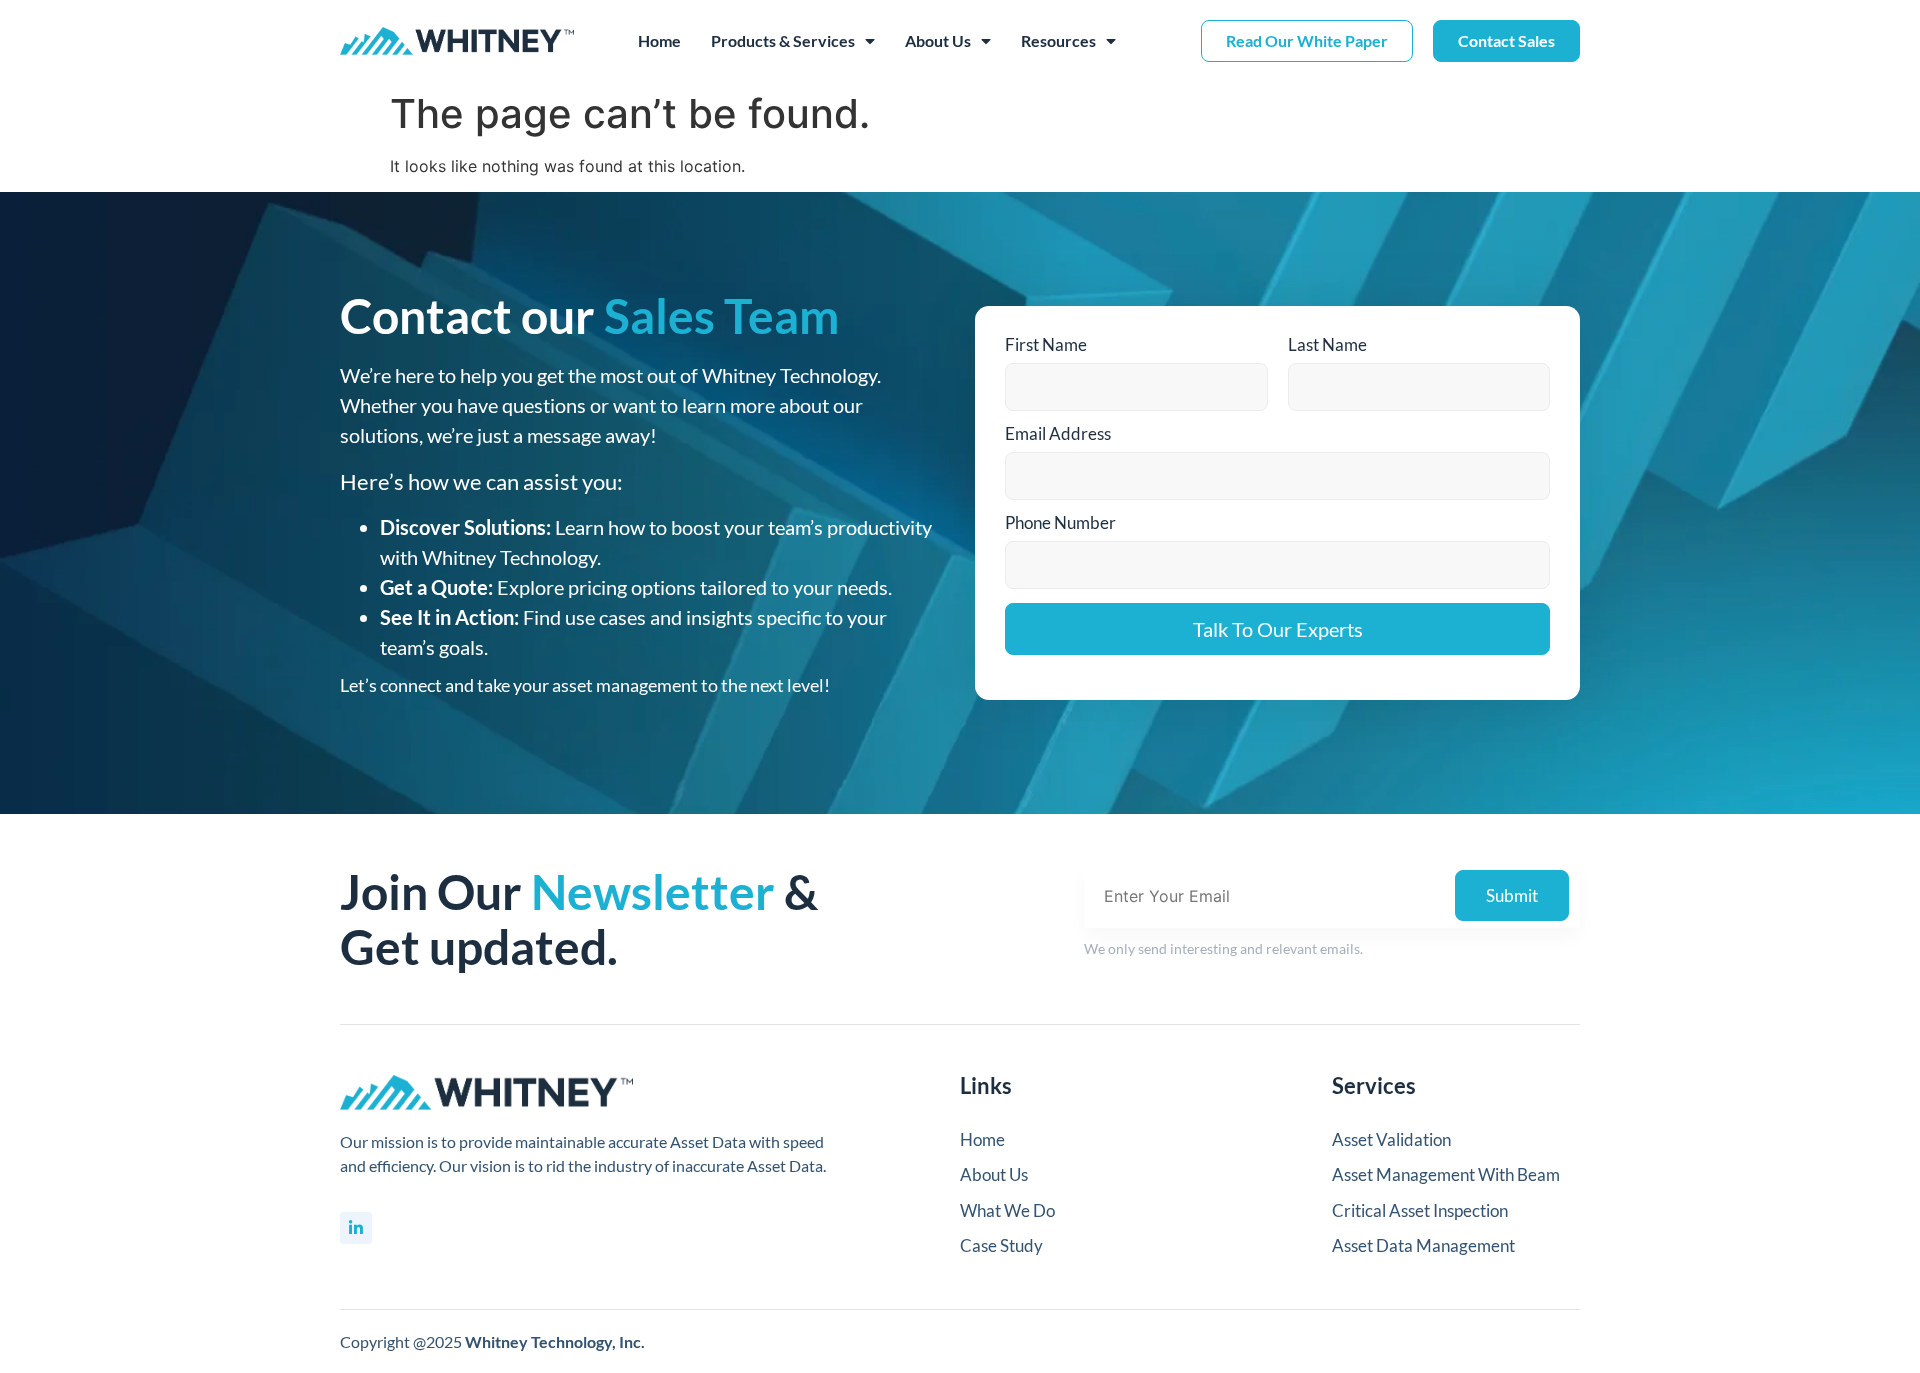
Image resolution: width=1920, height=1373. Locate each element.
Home (659, 40)
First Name (1046, 344)
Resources (1058, 40)
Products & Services (783, 40)
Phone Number (1060, 522)
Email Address (1058, 433)
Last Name (1327, 344)
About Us (938, 40)
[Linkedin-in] (356, 1228)
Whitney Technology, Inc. (555, 1341)
